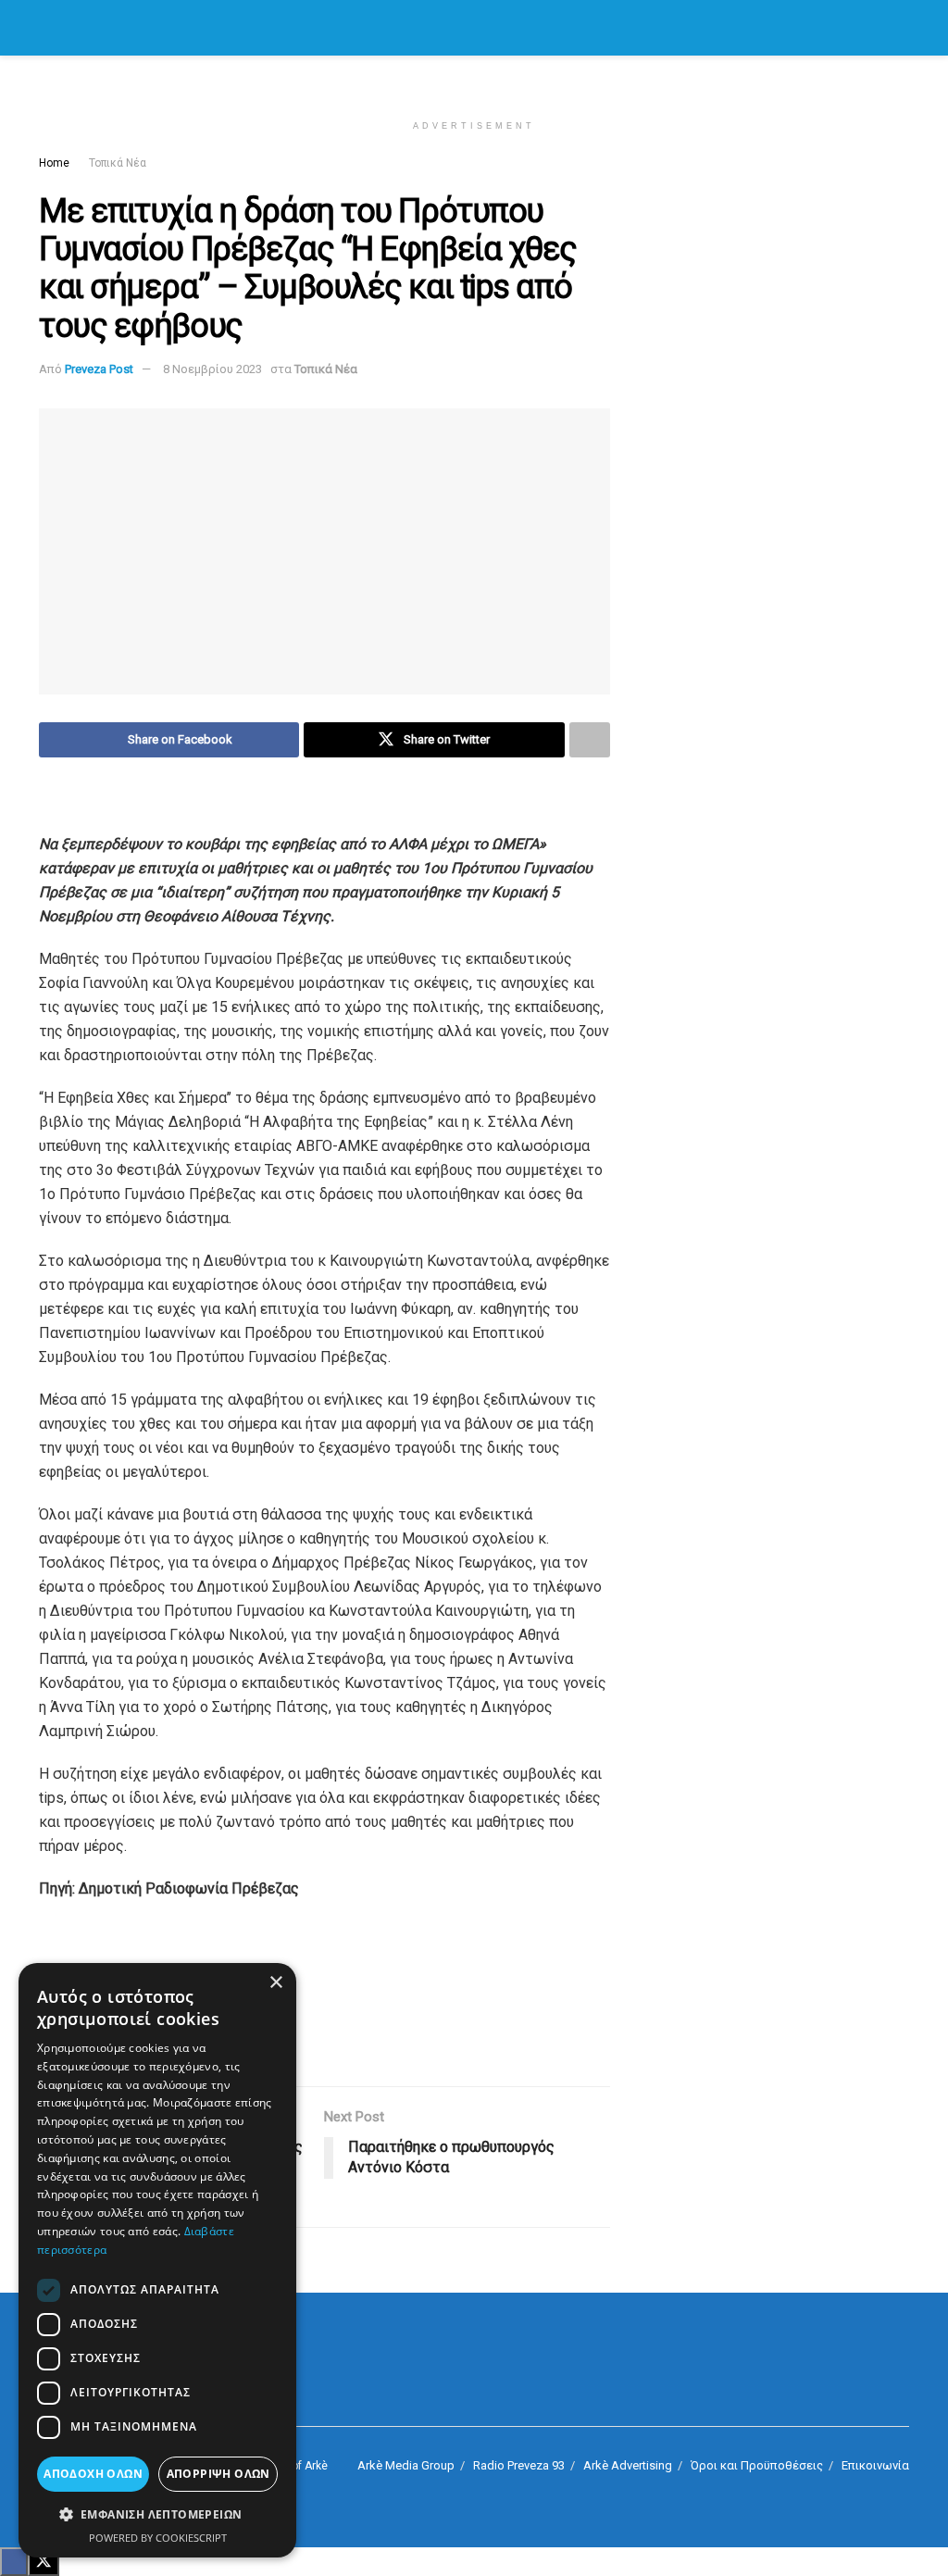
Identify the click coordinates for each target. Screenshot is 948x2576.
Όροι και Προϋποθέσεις (757, 2465)
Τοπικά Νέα (118, 163)
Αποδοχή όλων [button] (93, 2474)
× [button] (275, 1983)
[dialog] (157, 2260)
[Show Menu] (47, 28)
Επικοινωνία (875, 2465)
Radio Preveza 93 (519, 2465)
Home (54, 163)
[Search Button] (901, 28)
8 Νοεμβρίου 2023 (212, 369)
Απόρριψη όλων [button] (218, 2474)
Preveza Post (99, 369)
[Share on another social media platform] (590, 740)
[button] (157, 2515)
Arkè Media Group (406, 2465)
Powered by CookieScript (158, 2538)
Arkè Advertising (628, 2465)
